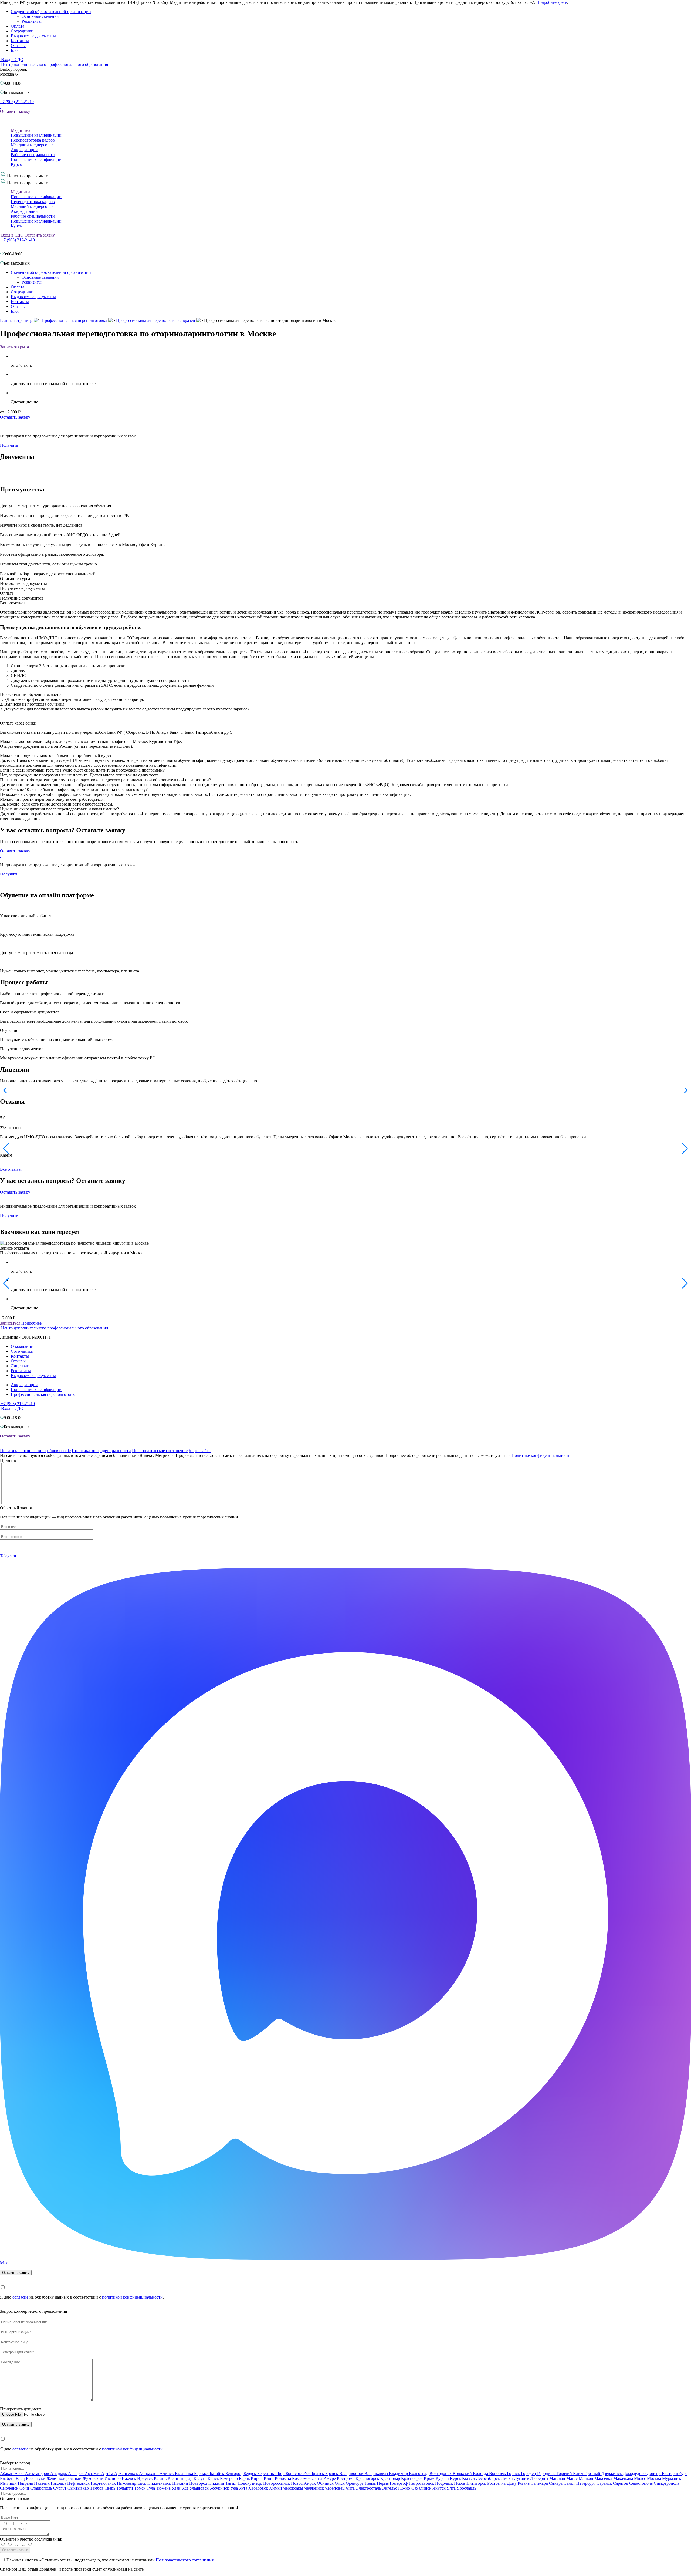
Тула (151, 2488)
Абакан (7, 2474)
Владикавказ (377, 2474)
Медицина (21, 130)
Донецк (654, 2474)
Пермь (383, 2483)
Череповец (335, 2488)
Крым (430, 2478)
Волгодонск (441, 2474)
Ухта (244, 2488)
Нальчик (42, 2483)
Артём (108, 2474)
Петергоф (399, 2483)
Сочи (25, 2488)
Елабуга (8, 2478)
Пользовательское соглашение (160, 1451)
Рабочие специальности (33, 155)
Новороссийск (277, 2483)
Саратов (621, 2483)
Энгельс (390, 2488)
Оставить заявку (15, 111)
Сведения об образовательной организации (51, 11)
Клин (269, 2478)
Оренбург (355, 2483)
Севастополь (641, 2483)
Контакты (20, 41)
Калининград (181, 2478)
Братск (319, 2474)
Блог (15, 50)
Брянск (332, 2474)
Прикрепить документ (21, 2409)
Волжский (463, 2474)
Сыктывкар (79, 2488)
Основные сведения (40, 16)
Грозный (593, 2474)
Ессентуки (36, 2478)
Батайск (218, 2474)
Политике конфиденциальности (541, 1455)
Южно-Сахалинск (415, 2488)
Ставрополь (42, 2488)
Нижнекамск (160, 2483)
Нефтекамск (79, 2483)
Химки (276, 2488)
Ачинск (167, 2474)
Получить (9, 445)
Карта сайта (200, 1451)
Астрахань (149, 2474)
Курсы (17, 164)
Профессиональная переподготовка (74, 320)
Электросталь (369, 2488)
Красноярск (412, 2478)
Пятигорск (477, 2483)
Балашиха (184, 2474)
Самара (556, 2483)
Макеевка (604, 2478)
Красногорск (368, 2478)
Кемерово (229, 2478)
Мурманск (672, 2478)
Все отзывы (11, 1169)
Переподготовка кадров (33, 140)
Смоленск (10, 2488)
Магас (573, 2478)
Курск (456, 2478)
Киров (257, 2478)
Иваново (113, 2478)
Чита (351, 2488)
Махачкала (624, 2478)
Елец (21, 2478)
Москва (655, 2478)
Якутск (440, 2488)
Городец (529, 2474)
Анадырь (59, 2474)
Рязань (524, 2483)
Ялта (452, 2488)
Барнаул (202, 2474)
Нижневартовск (132, 2483)
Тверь (111, 2488)
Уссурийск (220, 2488)
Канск (214, 2478)
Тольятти (125, 2488)
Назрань (26, 2483)
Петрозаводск (422, 2483)
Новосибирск (304, 2483)
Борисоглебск (299, 2474)
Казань (161, 2478)
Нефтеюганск (104, 2483)
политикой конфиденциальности (132, 2297)
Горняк (514, 2474)
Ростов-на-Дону (502, 2483)
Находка (59, 2483)
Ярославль (466, 2488)
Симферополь (667, 2483)
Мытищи (9, 2483)
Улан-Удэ (181, 2488)
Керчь (245, 2478)
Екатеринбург (675, 2474)
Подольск (445, 2483)
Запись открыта (14, 347)
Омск (340, 2483)
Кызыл (469, 2478)
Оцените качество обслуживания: (31, 2539)
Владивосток (352, 2474)
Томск (140, 2488)
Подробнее (31, 1323)
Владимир (399, 2474)
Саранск (605, 2483)
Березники (267, 2474)
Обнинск (326, 2483)
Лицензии (20, 1366)
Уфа (235, 2488)
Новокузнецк (250, 2483)
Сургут (60, 2488)
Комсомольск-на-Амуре (314, 2478)
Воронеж (498, 2474)
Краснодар (391, 2478)
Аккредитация (24, 150)
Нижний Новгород (190, 2483)
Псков (460, 2483)
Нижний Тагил (223, 2483)
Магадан (558, 2478)
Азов (20, 2474)
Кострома (346, 2478)
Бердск (250, 2474)
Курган (443, 2478)
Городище (547, 2474)
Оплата (18, 26)
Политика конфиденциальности (101, 1451)
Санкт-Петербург (580, 2483)
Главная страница (16, 320)
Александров (38, 2474)
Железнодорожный (65, 2478)
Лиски (507, 2478)
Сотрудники (22, 31)
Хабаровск (259, 2488)
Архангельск (127, 2474)
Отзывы (18, 46)
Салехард (540, 2483)
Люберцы (540, 2478)
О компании (22, 1346)
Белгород (234, 2474)
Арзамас (93, 2474)
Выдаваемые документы (33, 36)
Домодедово (635, 2474)
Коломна (283, 2478)
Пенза (371, 2483)
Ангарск (76, 2474)
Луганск (522, 2478)
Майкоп (587, 2478)
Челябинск (315, 2488)
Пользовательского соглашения (185, 2560)
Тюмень (164, 2488)
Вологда (481, 2474)
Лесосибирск (488, 2478)
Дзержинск (612, 2474)
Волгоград (419, 2474)
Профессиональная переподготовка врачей (156, 320)
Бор (282, 2474)
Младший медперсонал (32, 145)
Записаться (10, 1323)
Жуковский (94, 2478)
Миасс (641, 2478)
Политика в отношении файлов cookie (35, 1451)
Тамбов (97, 2488)
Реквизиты (32, 21)
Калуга (201, 2478)
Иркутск (145, 2478)
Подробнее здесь (552, 2)
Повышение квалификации (36, 135)
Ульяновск (200, 2488)
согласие (20, 2297)
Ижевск (129, 2478)
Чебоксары (294, 2488)
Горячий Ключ (570, 2474)
